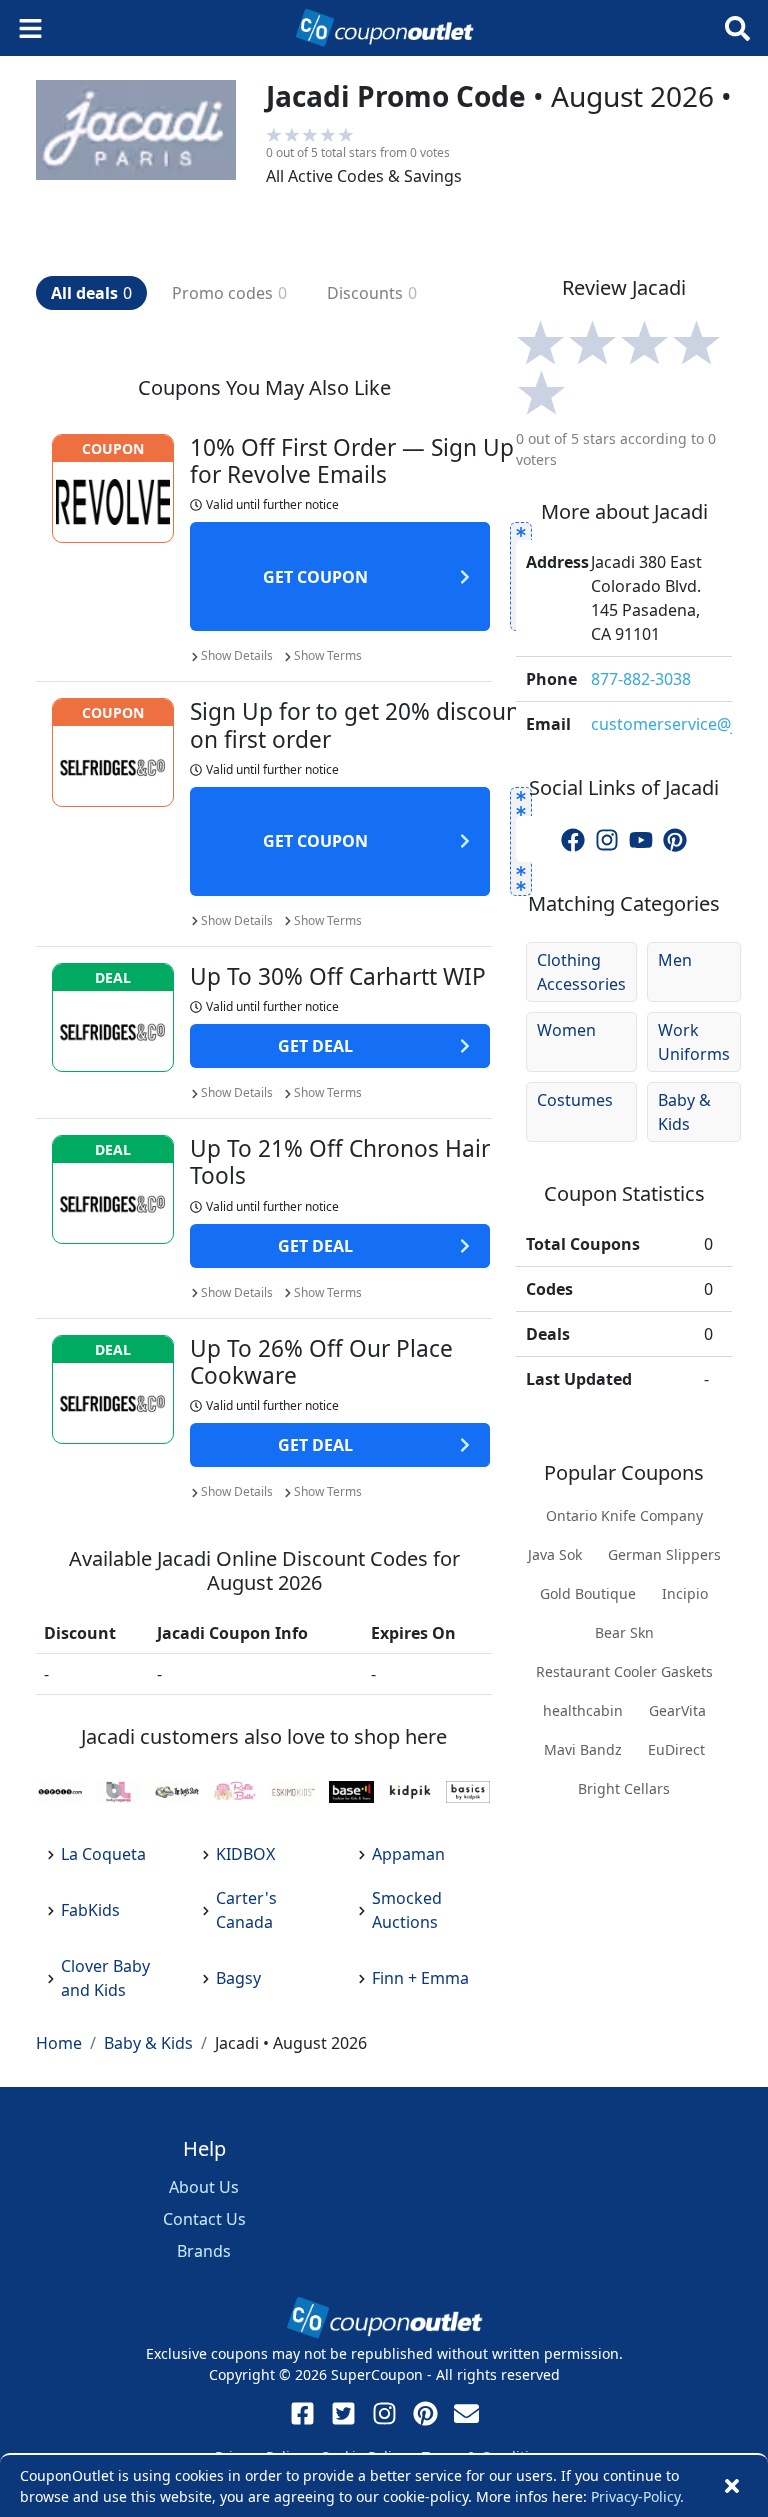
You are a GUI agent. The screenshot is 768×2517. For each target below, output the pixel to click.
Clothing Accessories (581, 972)
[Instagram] (384, 2413)
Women (566, 1030)
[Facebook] (302, 2413)
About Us (204, 2187)
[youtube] (641, 839)
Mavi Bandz (583, 1749)
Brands (204, 2251)
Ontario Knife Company (624, 1515)
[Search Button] (737, 28)
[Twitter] (343, 2413)
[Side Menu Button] (30, 28)
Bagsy (238, 1978)
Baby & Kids (684, 1112)
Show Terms (328, 655)
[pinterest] (675, 839)
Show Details (237, 655)
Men (675, 960)
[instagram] (607, 839)
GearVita (677, 1710)
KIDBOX (245, 1854)
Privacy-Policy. (637, 2496)
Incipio (685, 1593)
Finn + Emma (420, 1978)
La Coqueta (103, 1854)
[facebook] (573, 839)
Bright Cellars (624, 1788)
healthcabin (583, 1710)
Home (59, 2043)
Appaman (408, 1854)
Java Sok (555, 1554)
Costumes (575, 1100)
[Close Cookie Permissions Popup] (732, 2486)
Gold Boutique (588, 1593)
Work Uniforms (694, 1042)
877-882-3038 (641, 679)
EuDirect (676, 1749)
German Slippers (664, 1554)
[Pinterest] (425, 2413)
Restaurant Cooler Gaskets (624, 1671)
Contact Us (204, 2219)
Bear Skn (624, 1632)
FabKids (90, 1910)
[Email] (466, 2413)
